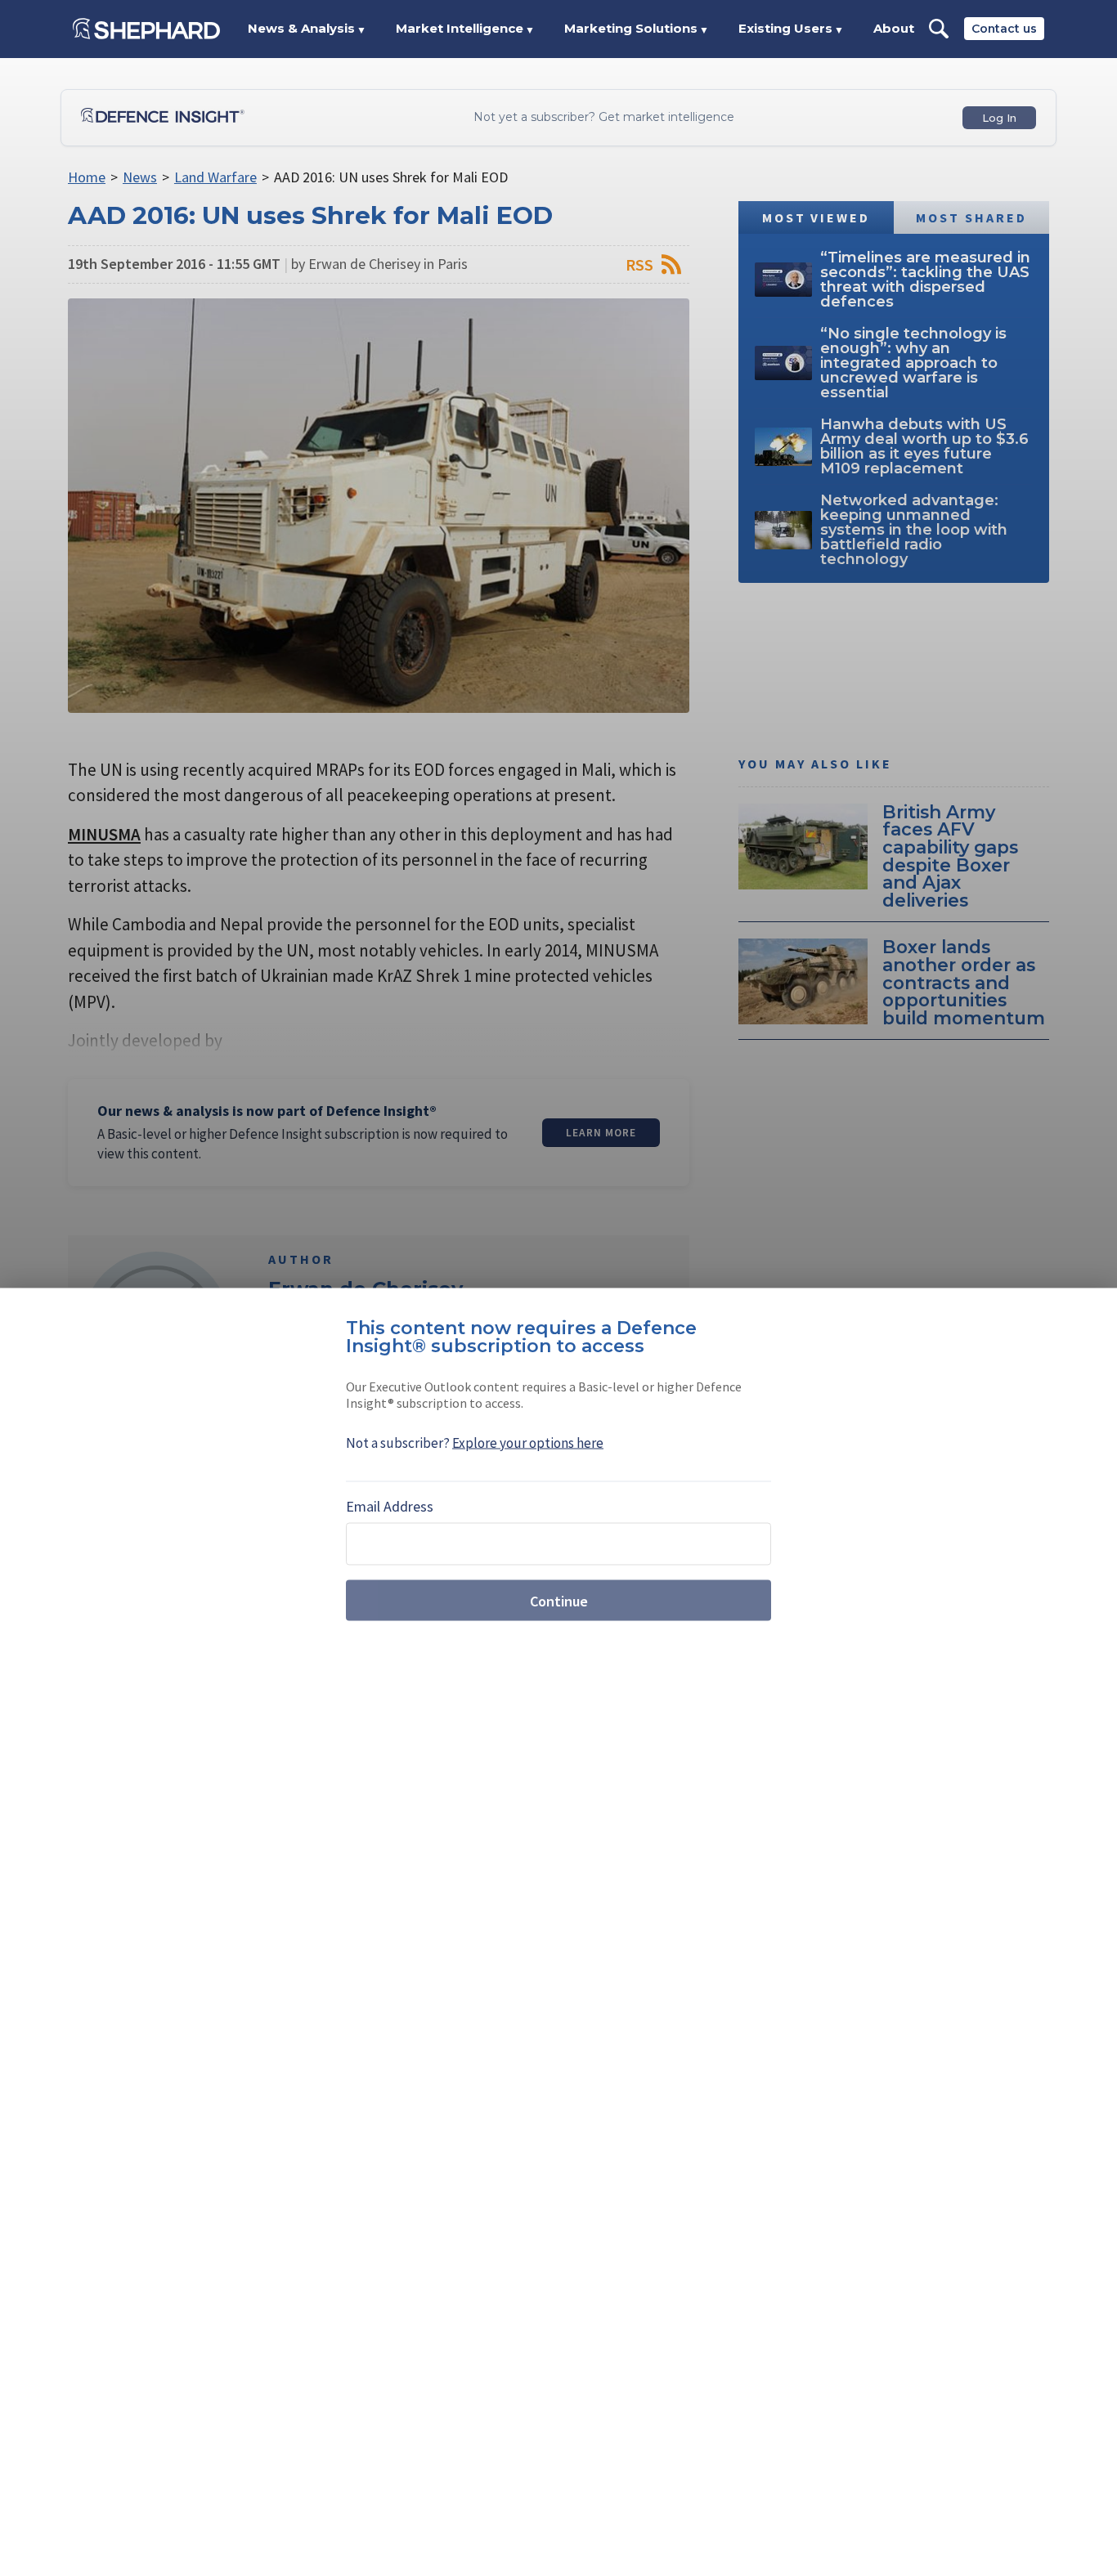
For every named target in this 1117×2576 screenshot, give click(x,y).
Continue (559, 1600)
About (894, 28)
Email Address (390, 1506)
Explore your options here (528, 1443)
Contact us (1004, 29)
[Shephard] (146, 29)
